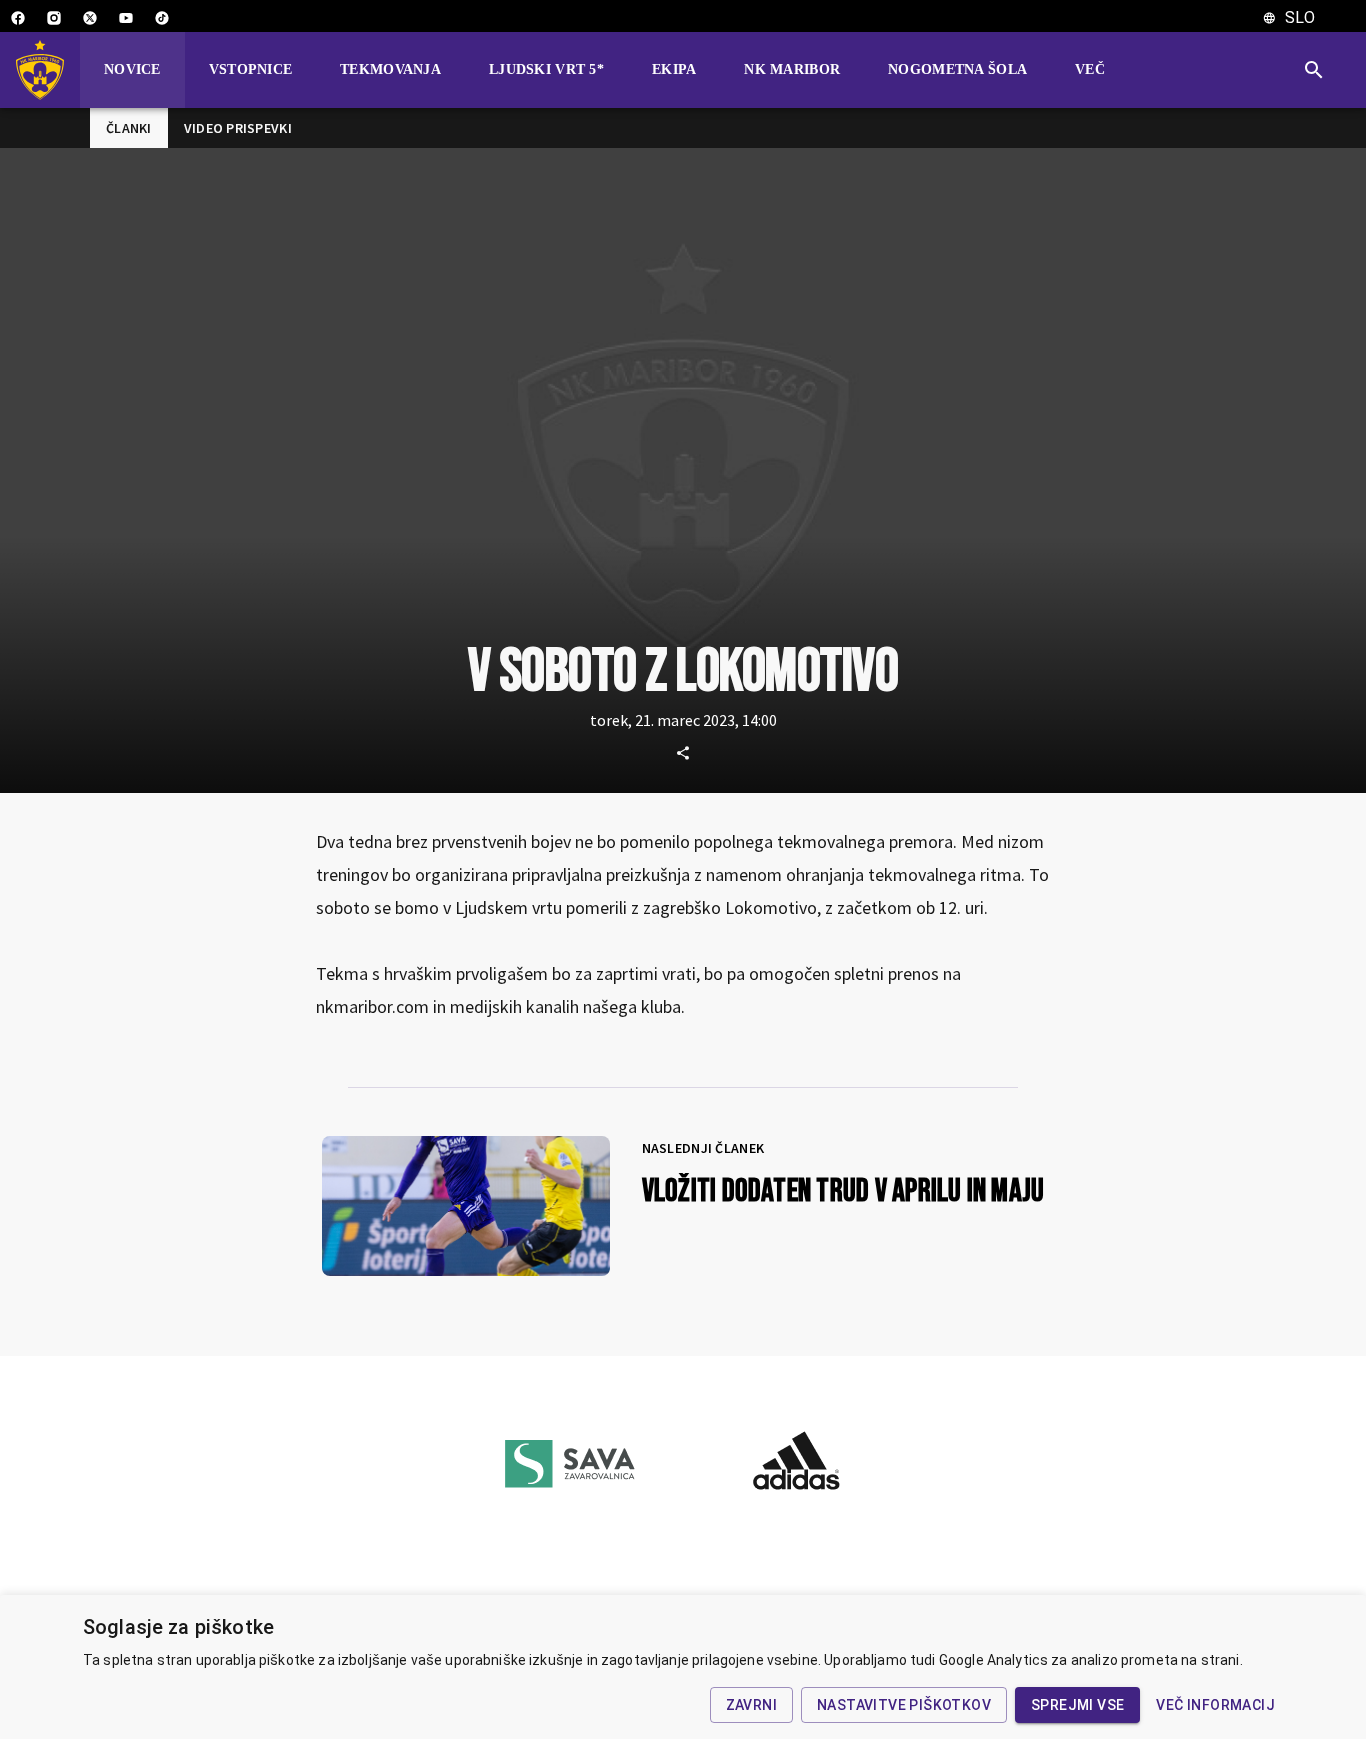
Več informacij (1215, 1705)
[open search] (1322, 70)
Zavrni (751, 1705)
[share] (683, 753)
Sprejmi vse (1077, 1705)
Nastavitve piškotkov (904, 1705)
